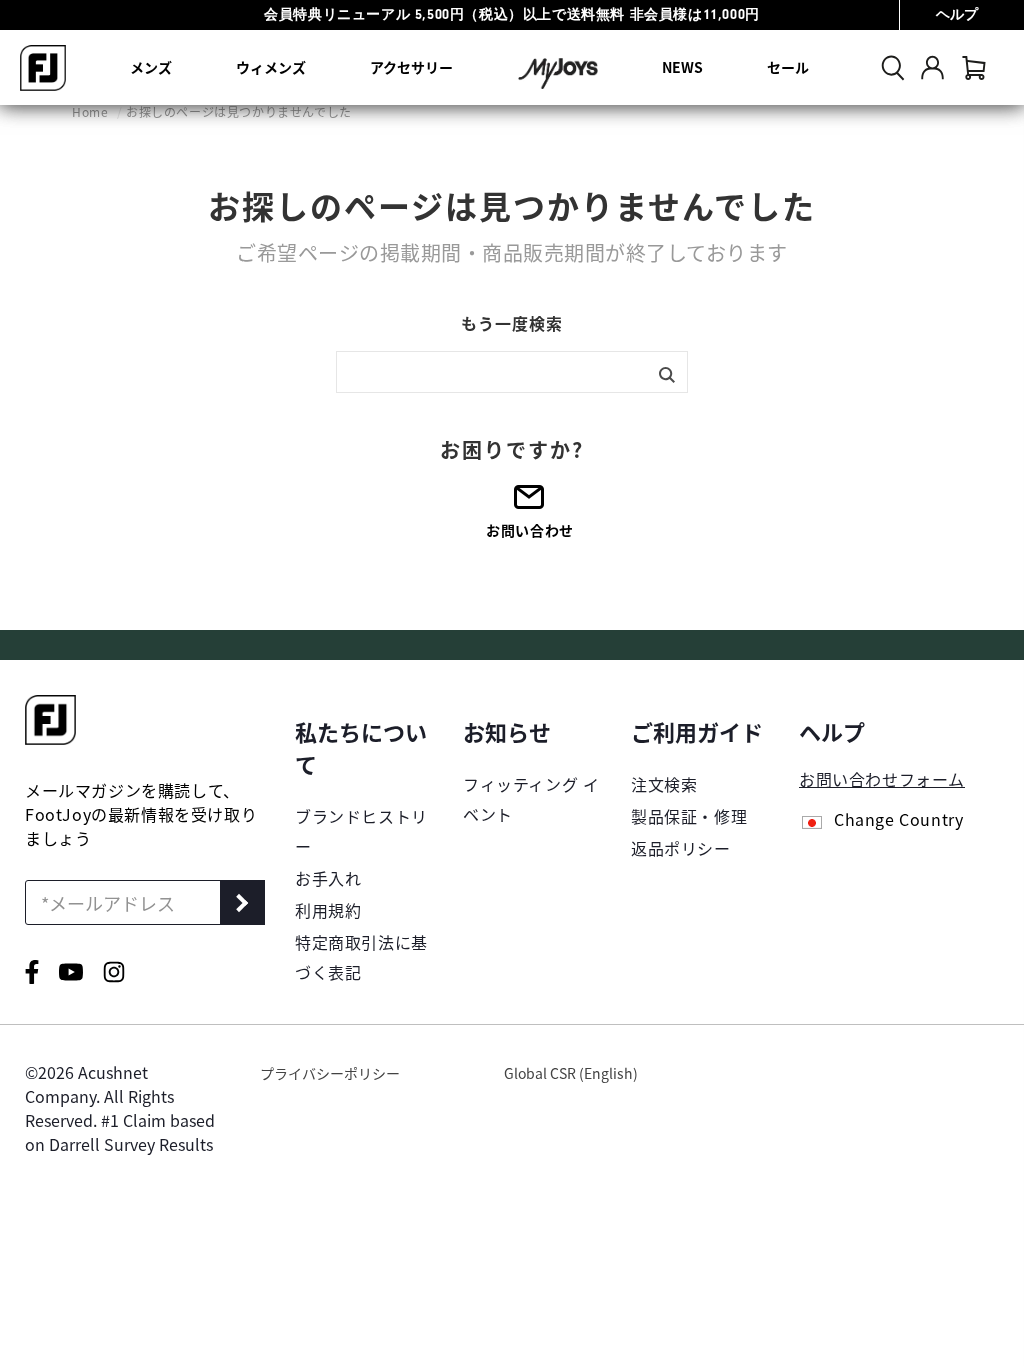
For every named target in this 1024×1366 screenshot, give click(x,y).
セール (788, 67)
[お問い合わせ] (530, 503)
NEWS (682, 67)
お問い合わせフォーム (882, 779)
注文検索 (664, 784)
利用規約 (328, 910)
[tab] (974, 67)
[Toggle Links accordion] (364, 747)
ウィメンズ (271, 67)
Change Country (898, 821)
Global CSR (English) (571, 1073)
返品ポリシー (681, 848)
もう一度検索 (512, 323)
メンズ (151, 67)
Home (92, 111)
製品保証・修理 (689, 816)
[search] (893, 67)
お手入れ (328, 878)
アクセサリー (411, 67)
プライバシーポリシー (330, 1073)
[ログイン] (932, 67)
